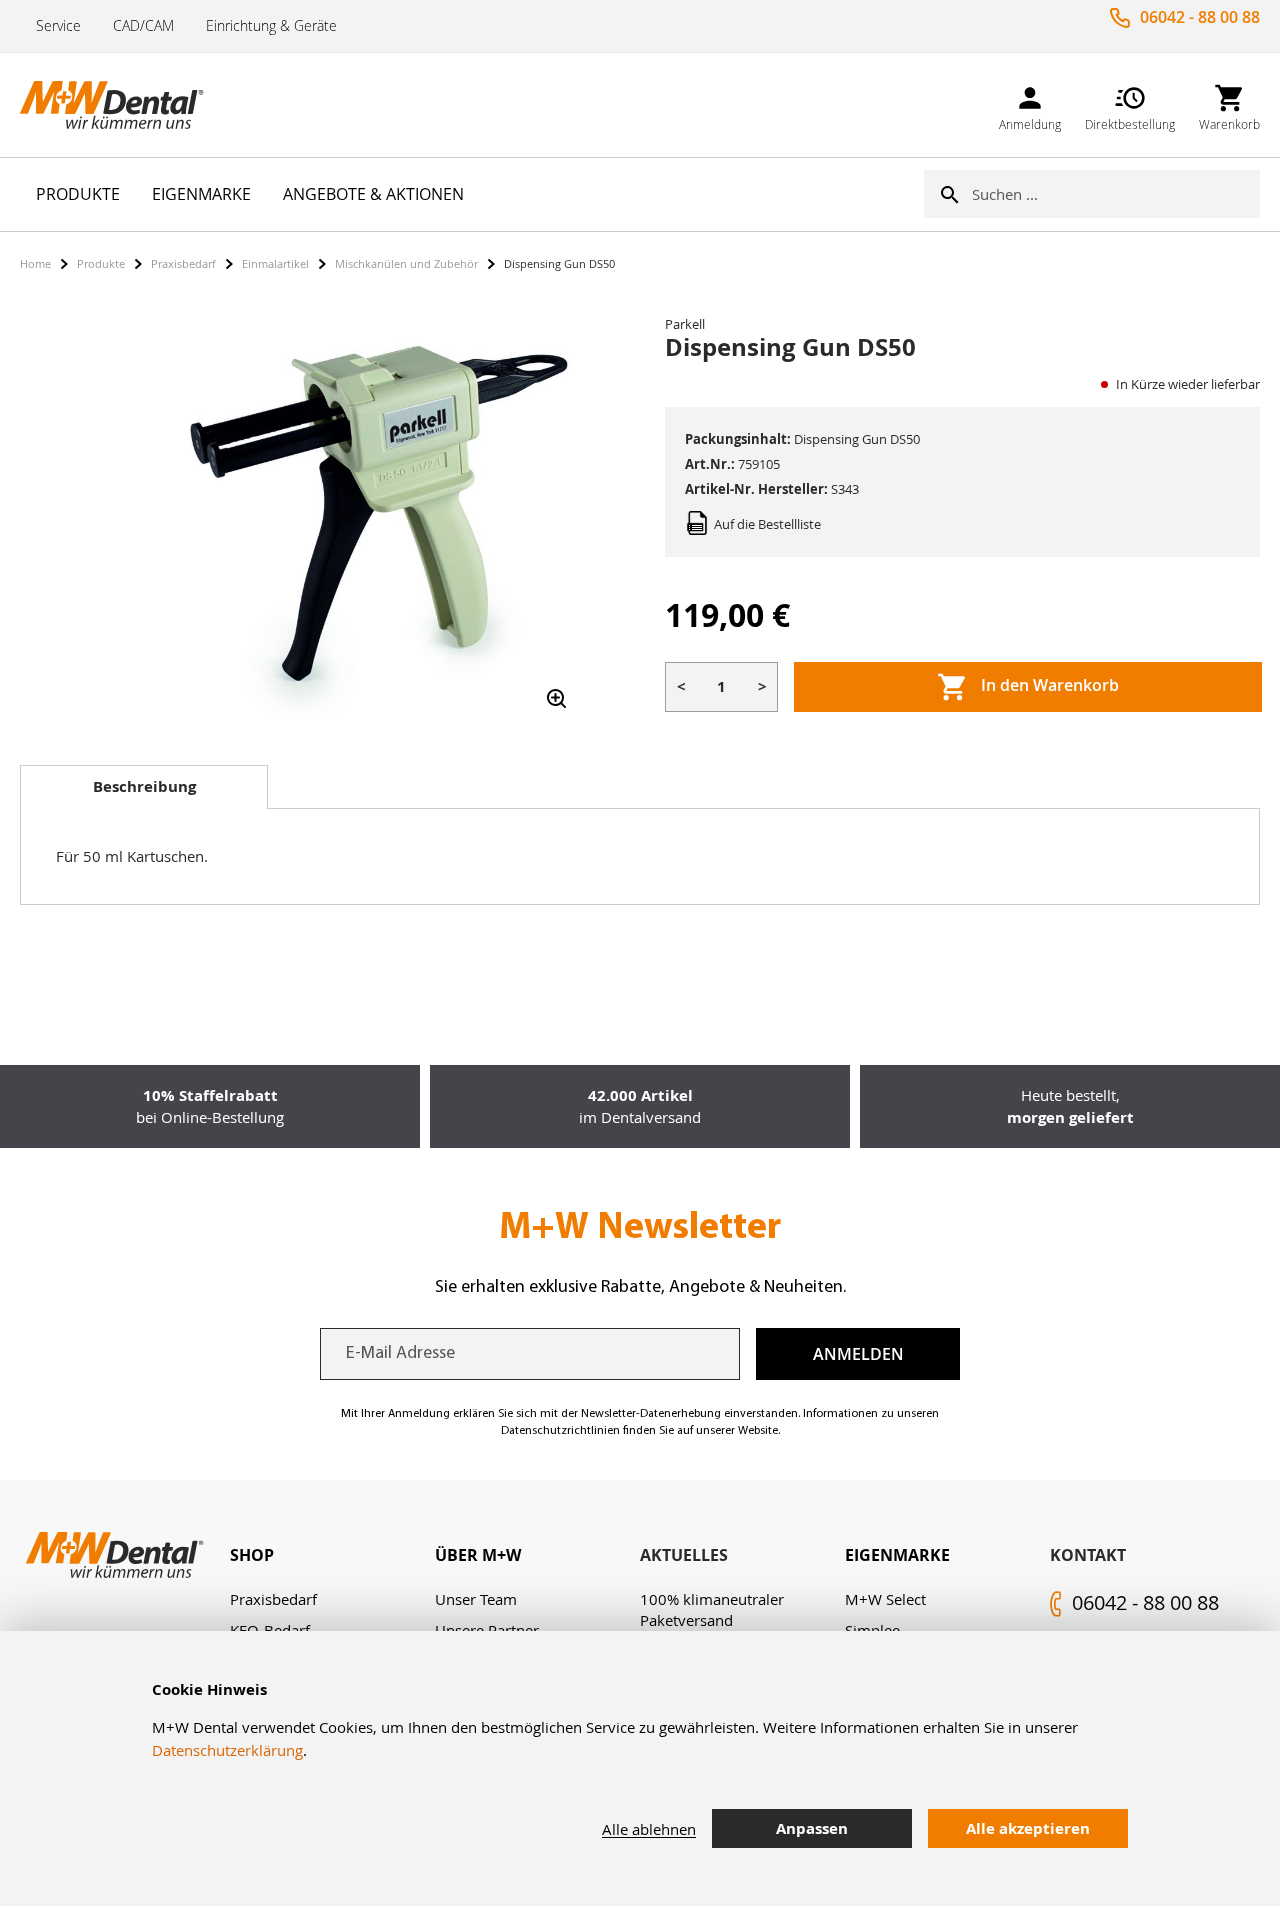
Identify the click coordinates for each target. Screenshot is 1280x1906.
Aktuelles (684, 1555)
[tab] (144, 787)
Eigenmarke (897, 1555)
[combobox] (1116, 194)
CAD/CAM (143, 25)
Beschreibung (144, 786)
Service (58, 25)
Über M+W (478, 1555)
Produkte (101, 263)
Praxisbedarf (183, 263)
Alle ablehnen (649, 1829)
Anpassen (812, 1828)
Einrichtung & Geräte (271, 25)
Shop (252, 1555)
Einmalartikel (275, 263)
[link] (1030, 104)
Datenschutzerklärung (227, 1750)
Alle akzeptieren (1028, 1828)
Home (35, 263)
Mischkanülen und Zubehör (406, 263)
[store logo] (120, 105)
